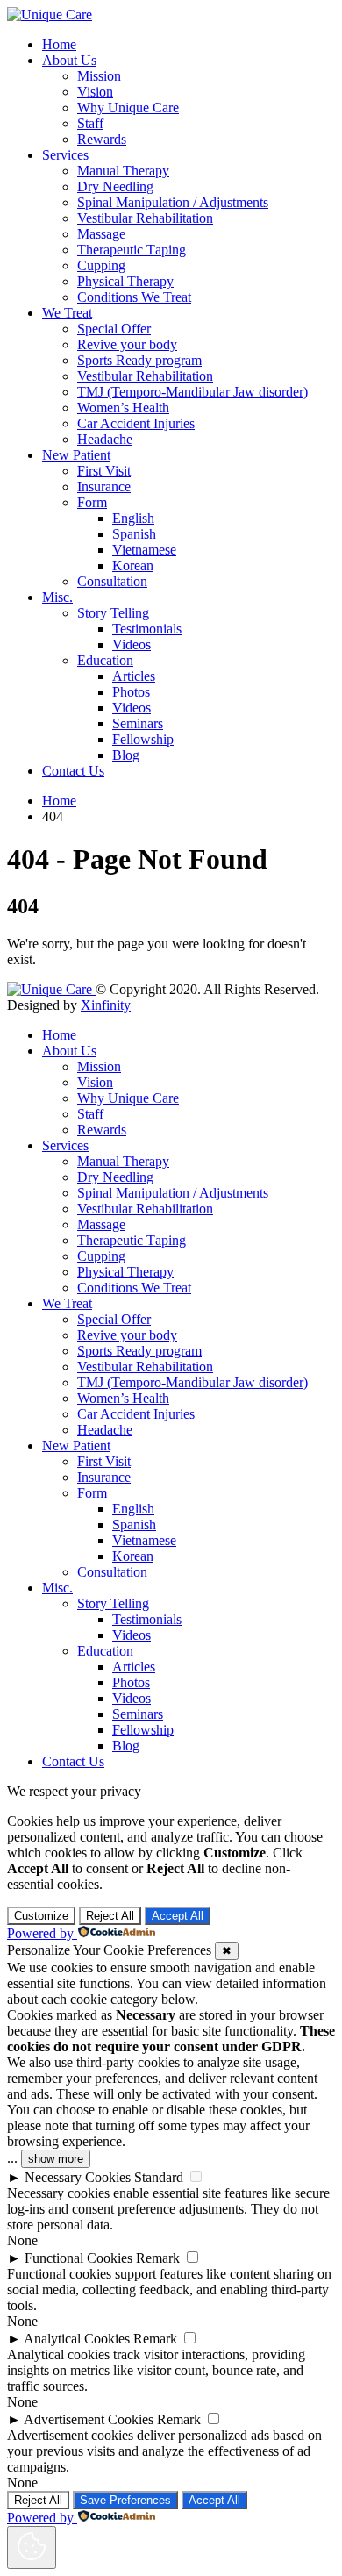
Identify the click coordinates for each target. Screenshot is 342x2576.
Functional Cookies (78, 2258)
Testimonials (147, 629)
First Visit (104, 471)
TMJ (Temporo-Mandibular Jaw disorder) (192, 392)
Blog (126, 755)
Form (92, 502)
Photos (131, 692)
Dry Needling (115, 186)
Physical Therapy (125, 281)
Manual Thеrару (123, 171)
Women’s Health (123, 408)
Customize (41, 1916)
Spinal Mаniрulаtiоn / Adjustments (173, 202)
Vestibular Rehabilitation (145, 218)
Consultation (112, 581)
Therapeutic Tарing (132, 250)
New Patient (76, 455)
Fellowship (143, 739)
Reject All (110, 1916)
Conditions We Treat (134, 297)
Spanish (134, 534)
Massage (101, 234)
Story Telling (113, 613)
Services (65, 155)
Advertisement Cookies (89, 2419)
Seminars (138, 723)
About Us (69, 60)
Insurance (104, 487)
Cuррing (101, 265)
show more (56, 2159)
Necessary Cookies (78, 2177)
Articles (134, 676)
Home (59, 44)
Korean (133, 565)
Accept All (178, 1916)
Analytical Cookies (77, 2339)
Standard (159, 2177)
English (133, 518)
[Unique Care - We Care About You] (50, 14)
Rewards (102, 139)
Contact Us (73, 771)
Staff (90, 123)
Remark (158, 2258)
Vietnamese (144, 550)
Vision (95, 92)
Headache (105, 439)
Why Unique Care (128, 107)
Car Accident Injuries (136, 423)
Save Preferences (125, 2500)
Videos (132, 644)
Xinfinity (106, 1005)
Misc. (57, 597)
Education (105, 660)
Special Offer (114, 329)
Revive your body (127, 344)
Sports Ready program (139, 360)
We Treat (67, 313)
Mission (99, 76)
